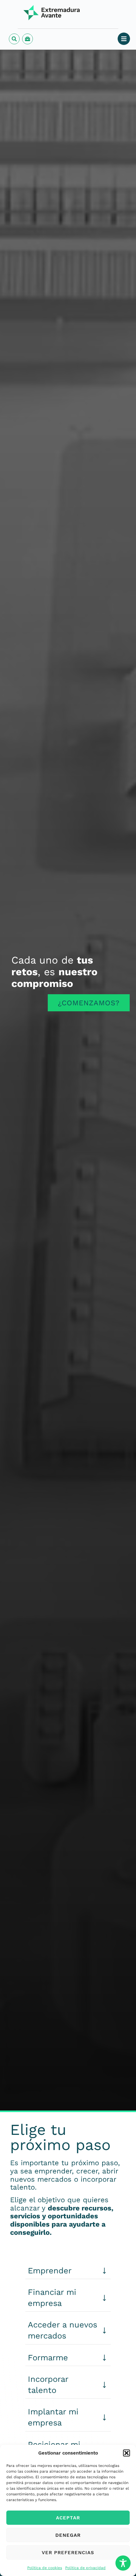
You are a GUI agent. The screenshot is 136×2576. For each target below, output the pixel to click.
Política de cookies (45, 2568)
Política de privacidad (85, 2568)
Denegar (68, 2535)
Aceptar (68, 2518)
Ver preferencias (68, 2553)
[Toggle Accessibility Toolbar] (123, 2563)
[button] (127, 2453)
